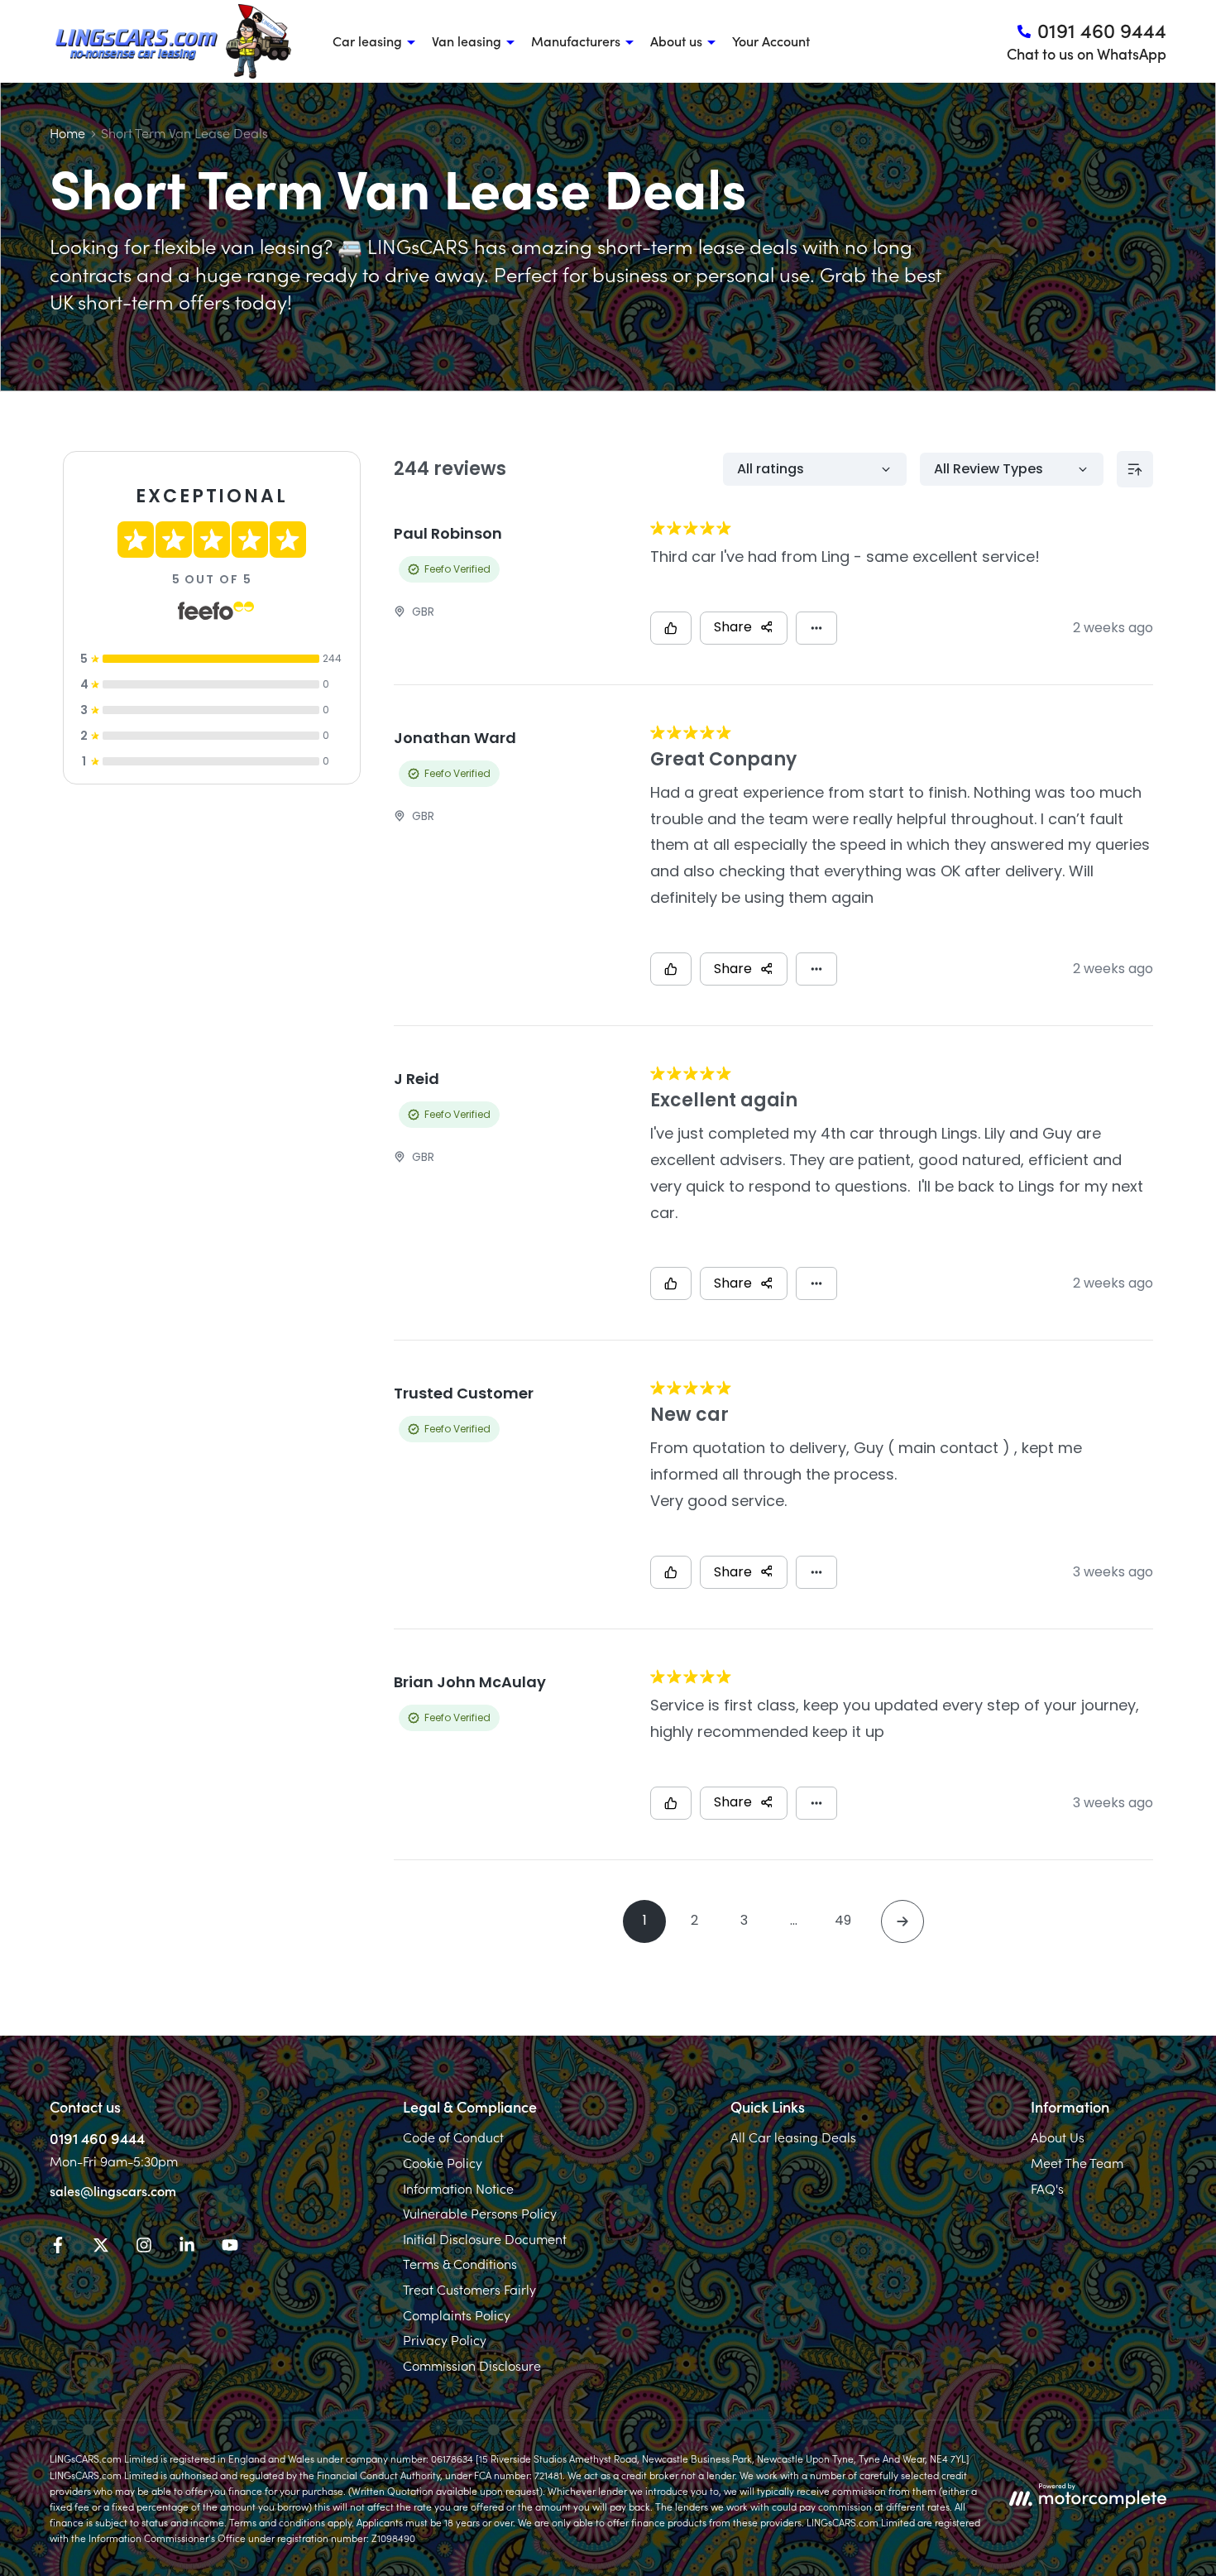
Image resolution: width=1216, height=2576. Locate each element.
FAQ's (1047, 2188)
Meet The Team (1077, 2162)
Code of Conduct (453, 2137)
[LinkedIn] (187, 2247)
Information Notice (458, 2188)
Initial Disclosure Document (485, 2238)
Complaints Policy (457, 2315)
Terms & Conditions (460, 2263)
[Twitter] (101, 2247)
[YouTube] (230, 2247)
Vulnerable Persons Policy (480, 2213)
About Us (1058, 2137)
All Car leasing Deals (793, 2137)
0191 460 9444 (97, 2138)
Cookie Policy (443, 2162)
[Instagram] (144, 2247)
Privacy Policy (445, 2339)
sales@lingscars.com (113, 2190)
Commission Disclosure (472, 2365)
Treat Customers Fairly (469, 2289)
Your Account (771, 41)
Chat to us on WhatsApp (1087, 53)
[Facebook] (58, 2247)
